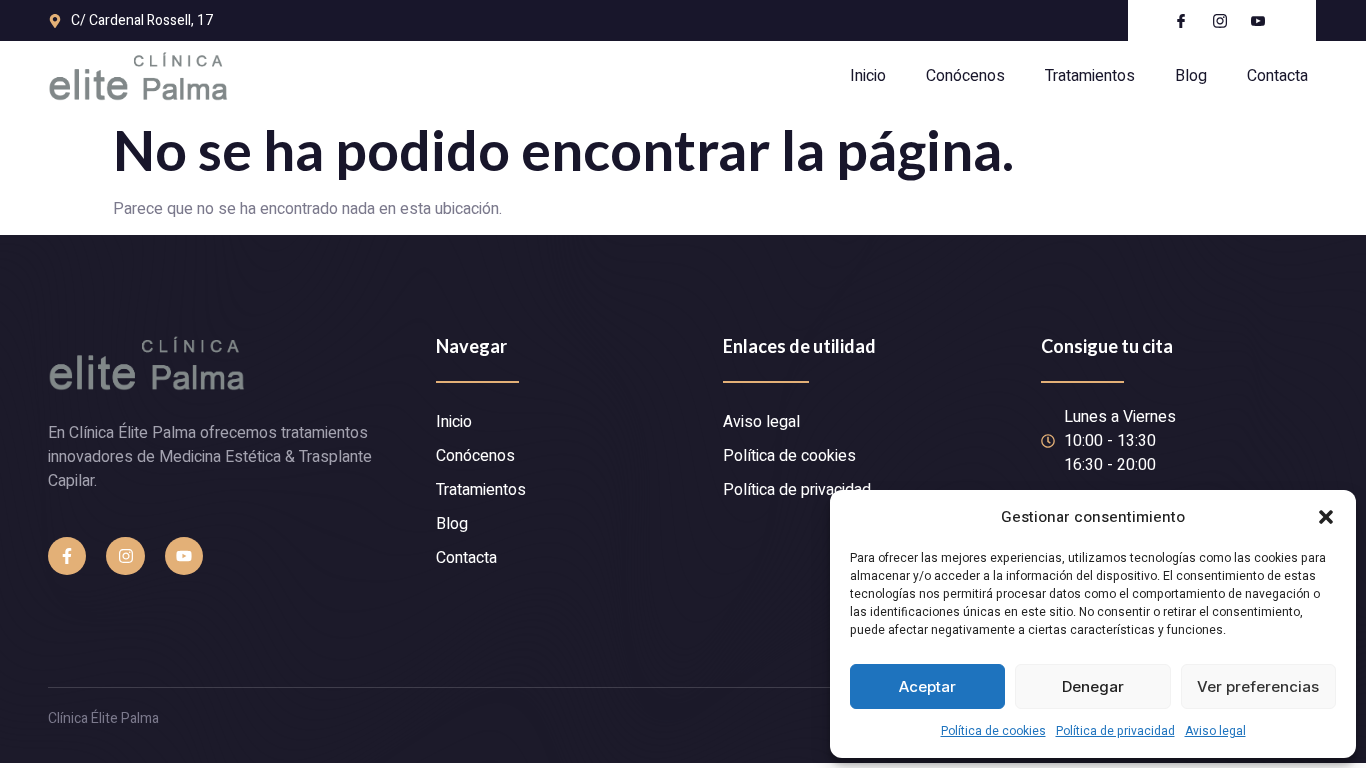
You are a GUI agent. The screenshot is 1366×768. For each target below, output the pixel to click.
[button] (1326, 517)
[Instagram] (125, 556)
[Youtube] (184, 556)
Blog (1191, 76)
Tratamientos (1090, 76)
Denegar (1093, 686)
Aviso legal (1215, 731)
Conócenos (965, 76)
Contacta (1277, 76)
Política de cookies (993, 731)
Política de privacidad (1115, 731)
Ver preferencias (1258, 686)
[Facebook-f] (67, 556)
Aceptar (927, 686)
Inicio (868, 76)
